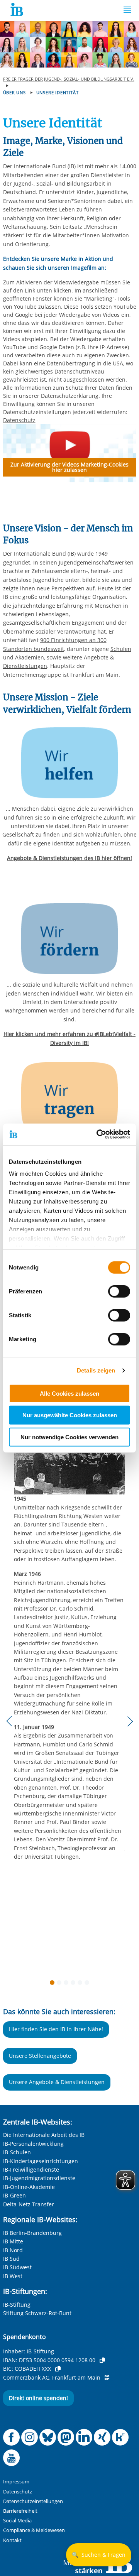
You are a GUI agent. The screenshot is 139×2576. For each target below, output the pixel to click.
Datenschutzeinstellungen (33, 2501)
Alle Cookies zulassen (69, 1393)
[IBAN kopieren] (102, 2360)
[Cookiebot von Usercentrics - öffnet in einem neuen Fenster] (98, 1134)
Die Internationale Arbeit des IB (44, 2135)
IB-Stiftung (17, 2305)
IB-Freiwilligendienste (31, 2169)
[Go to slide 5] (81, 1984)
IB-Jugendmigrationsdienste (39, 2178)
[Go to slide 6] (88, 1984)
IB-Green (14, 2195)
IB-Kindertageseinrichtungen (41, 2161)
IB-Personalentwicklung (33, 2144)
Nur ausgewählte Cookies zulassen (70, 1415)
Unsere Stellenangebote (40, 2056)
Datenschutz (19, 420)
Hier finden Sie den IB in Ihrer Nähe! (56, 2029)
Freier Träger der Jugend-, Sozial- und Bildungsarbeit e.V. (69, 79)
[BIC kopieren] (58, 2369)
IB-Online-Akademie (29, 2187)
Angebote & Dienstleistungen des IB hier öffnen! (69, 858)
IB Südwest (17, 2267)
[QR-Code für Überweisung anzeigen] (107, 2378)
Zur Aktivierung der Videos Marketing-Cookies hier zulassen (69, 467)
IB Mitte (13, 2241)
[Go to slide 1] (54, 1984)
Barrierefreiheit (20, 2511)
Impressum (16, 2482)
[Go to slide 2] (61, 1984)
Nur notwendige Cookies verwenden (69, 1437)
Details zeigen (96, 1370)
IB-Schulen (17, 2152)
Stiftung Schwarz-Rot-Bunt (37, 2313)
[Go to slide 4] (75, 1984)
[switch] (119, 1291)
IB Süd (11, 2259)
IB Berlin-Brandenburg (32, 2233)
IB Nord (13, 2250)
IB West (13, 2276)
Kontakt (12, 2540)
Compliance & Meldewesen (34, 2530)
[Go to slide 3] (68, 1984)
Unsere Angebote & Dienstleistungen (57, 2082)
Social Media (17, 2521)
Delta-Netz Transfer (29, 2204)
